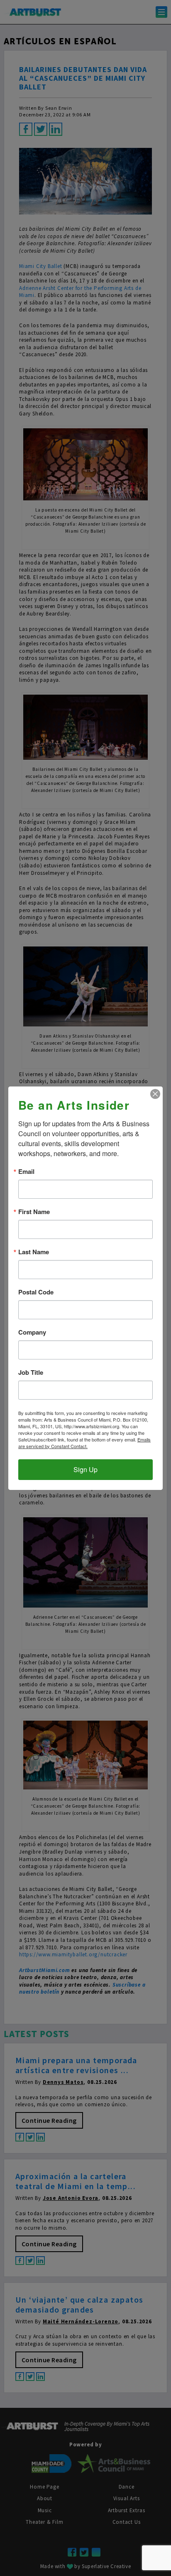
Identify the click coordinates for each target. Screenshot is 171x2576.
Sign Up (85, 1469)
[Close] (155, 1094)
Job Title (31, 1372)
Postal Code (36, 1292)
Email (26, 1172)
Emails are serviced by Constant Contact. (84, 1443)
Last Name (34, 1252)
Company (32, 1332)
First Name (34, 1212)
